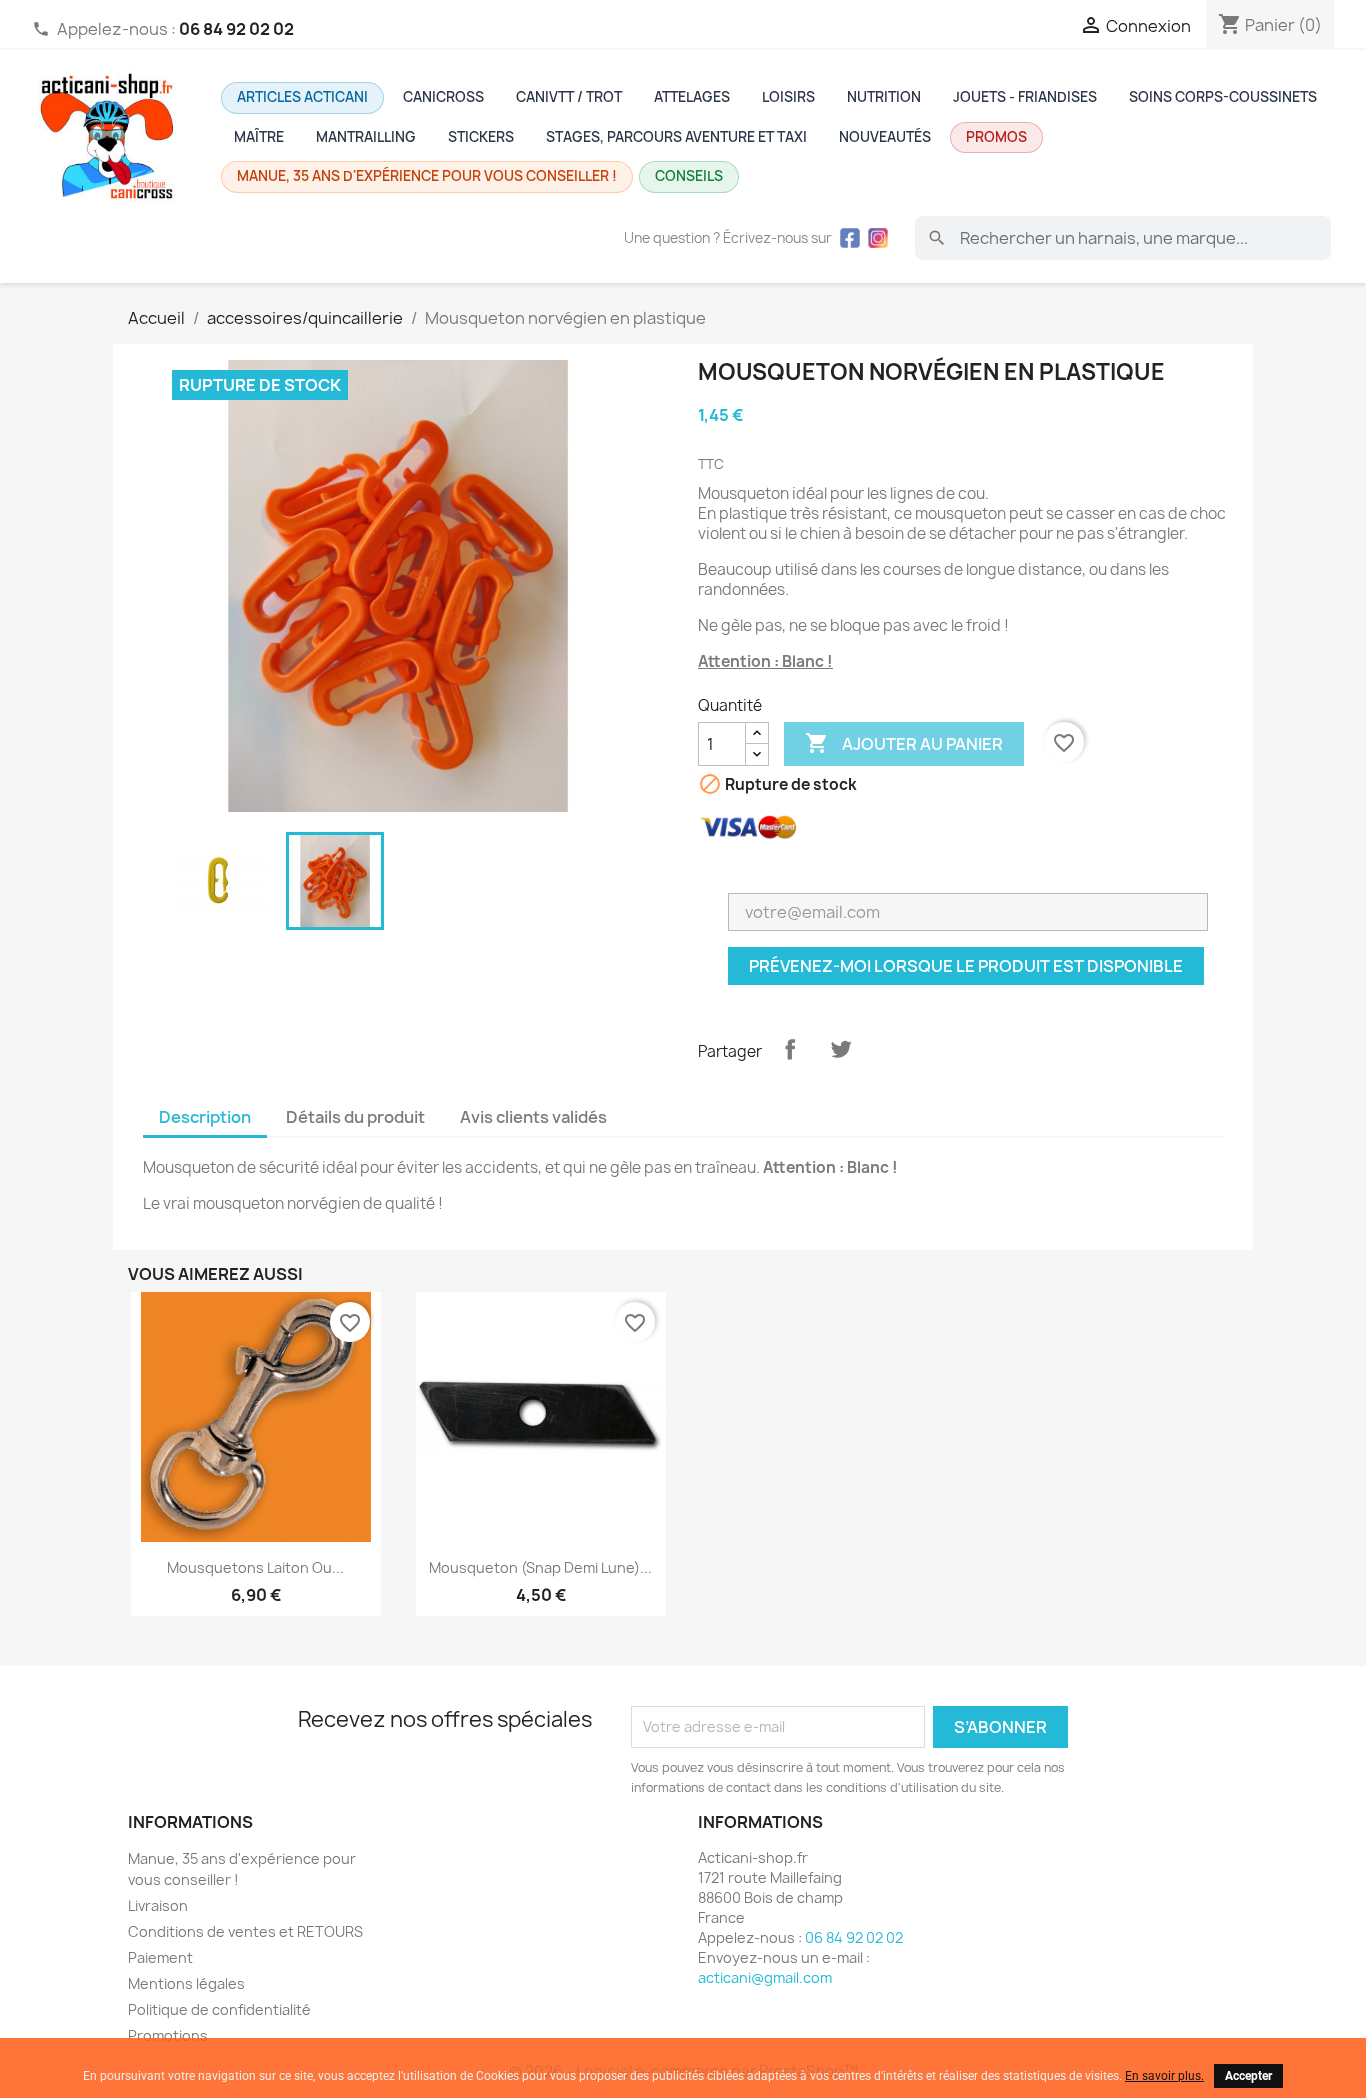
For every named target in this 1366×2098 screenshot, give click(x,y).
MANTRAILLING (366, 137)
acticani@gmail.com (765, 1977)
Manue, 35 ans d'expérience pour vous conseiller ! (427, 176)
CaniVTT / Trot (569, 97)
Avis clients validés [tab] (533, 1117)
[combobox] (1123, 238)
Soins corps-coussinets (1223, 97)
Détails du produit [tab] (355, 1117)
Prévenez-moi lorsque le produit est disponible (966, 966)
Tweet (841, 1049)
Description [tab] (205, 1117)
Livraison (158, 1905)
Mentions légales (186, 1983)
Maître (259, 137)
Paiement (160, 1957)
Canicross (443, 97)
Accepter (1248, 2076)
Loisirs (788, 97)
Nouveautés (885, 137)
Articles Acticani (302, 97)
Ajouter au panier (904, 743)
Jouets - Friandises (1025, 97)
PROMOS (996, 137)
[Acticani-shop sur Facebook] (850, 238)
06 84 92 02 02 (854, 1937)
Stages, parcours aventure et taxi (676, 137)
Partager (790, 1049)
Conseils (689, 176)
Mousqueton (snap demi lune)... (540, 1567)
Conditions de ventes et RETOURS (245, 1931)
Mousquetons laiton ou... (255, 1567)
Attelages (692, 97)
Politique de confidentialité (219, 2009)
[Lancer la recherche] (937, 238)
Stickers (481, 137)
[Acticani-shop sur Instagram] (878, 238)
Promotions (168, 2035)
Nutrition (884, 97)
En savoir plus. (1164, 2076)
